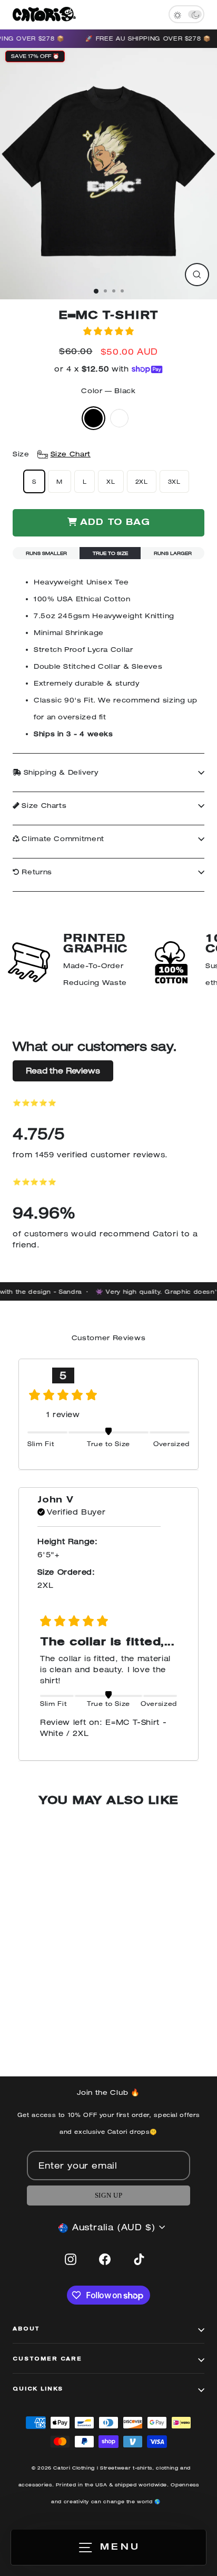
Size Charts (43, 806)
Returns (36, 872)
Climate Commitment (62, 839)
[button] (108, 331)
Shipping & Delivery (60, 772)
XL (111, 481)
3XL (174, 481)
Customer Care (47, 2359)
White (119, 418)
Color (108, 391)
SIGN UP (108, 2196)
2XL (142, 481)
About (26, 2329)
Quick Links (38, 2389)
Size (52, 454)
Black (93, 418)
